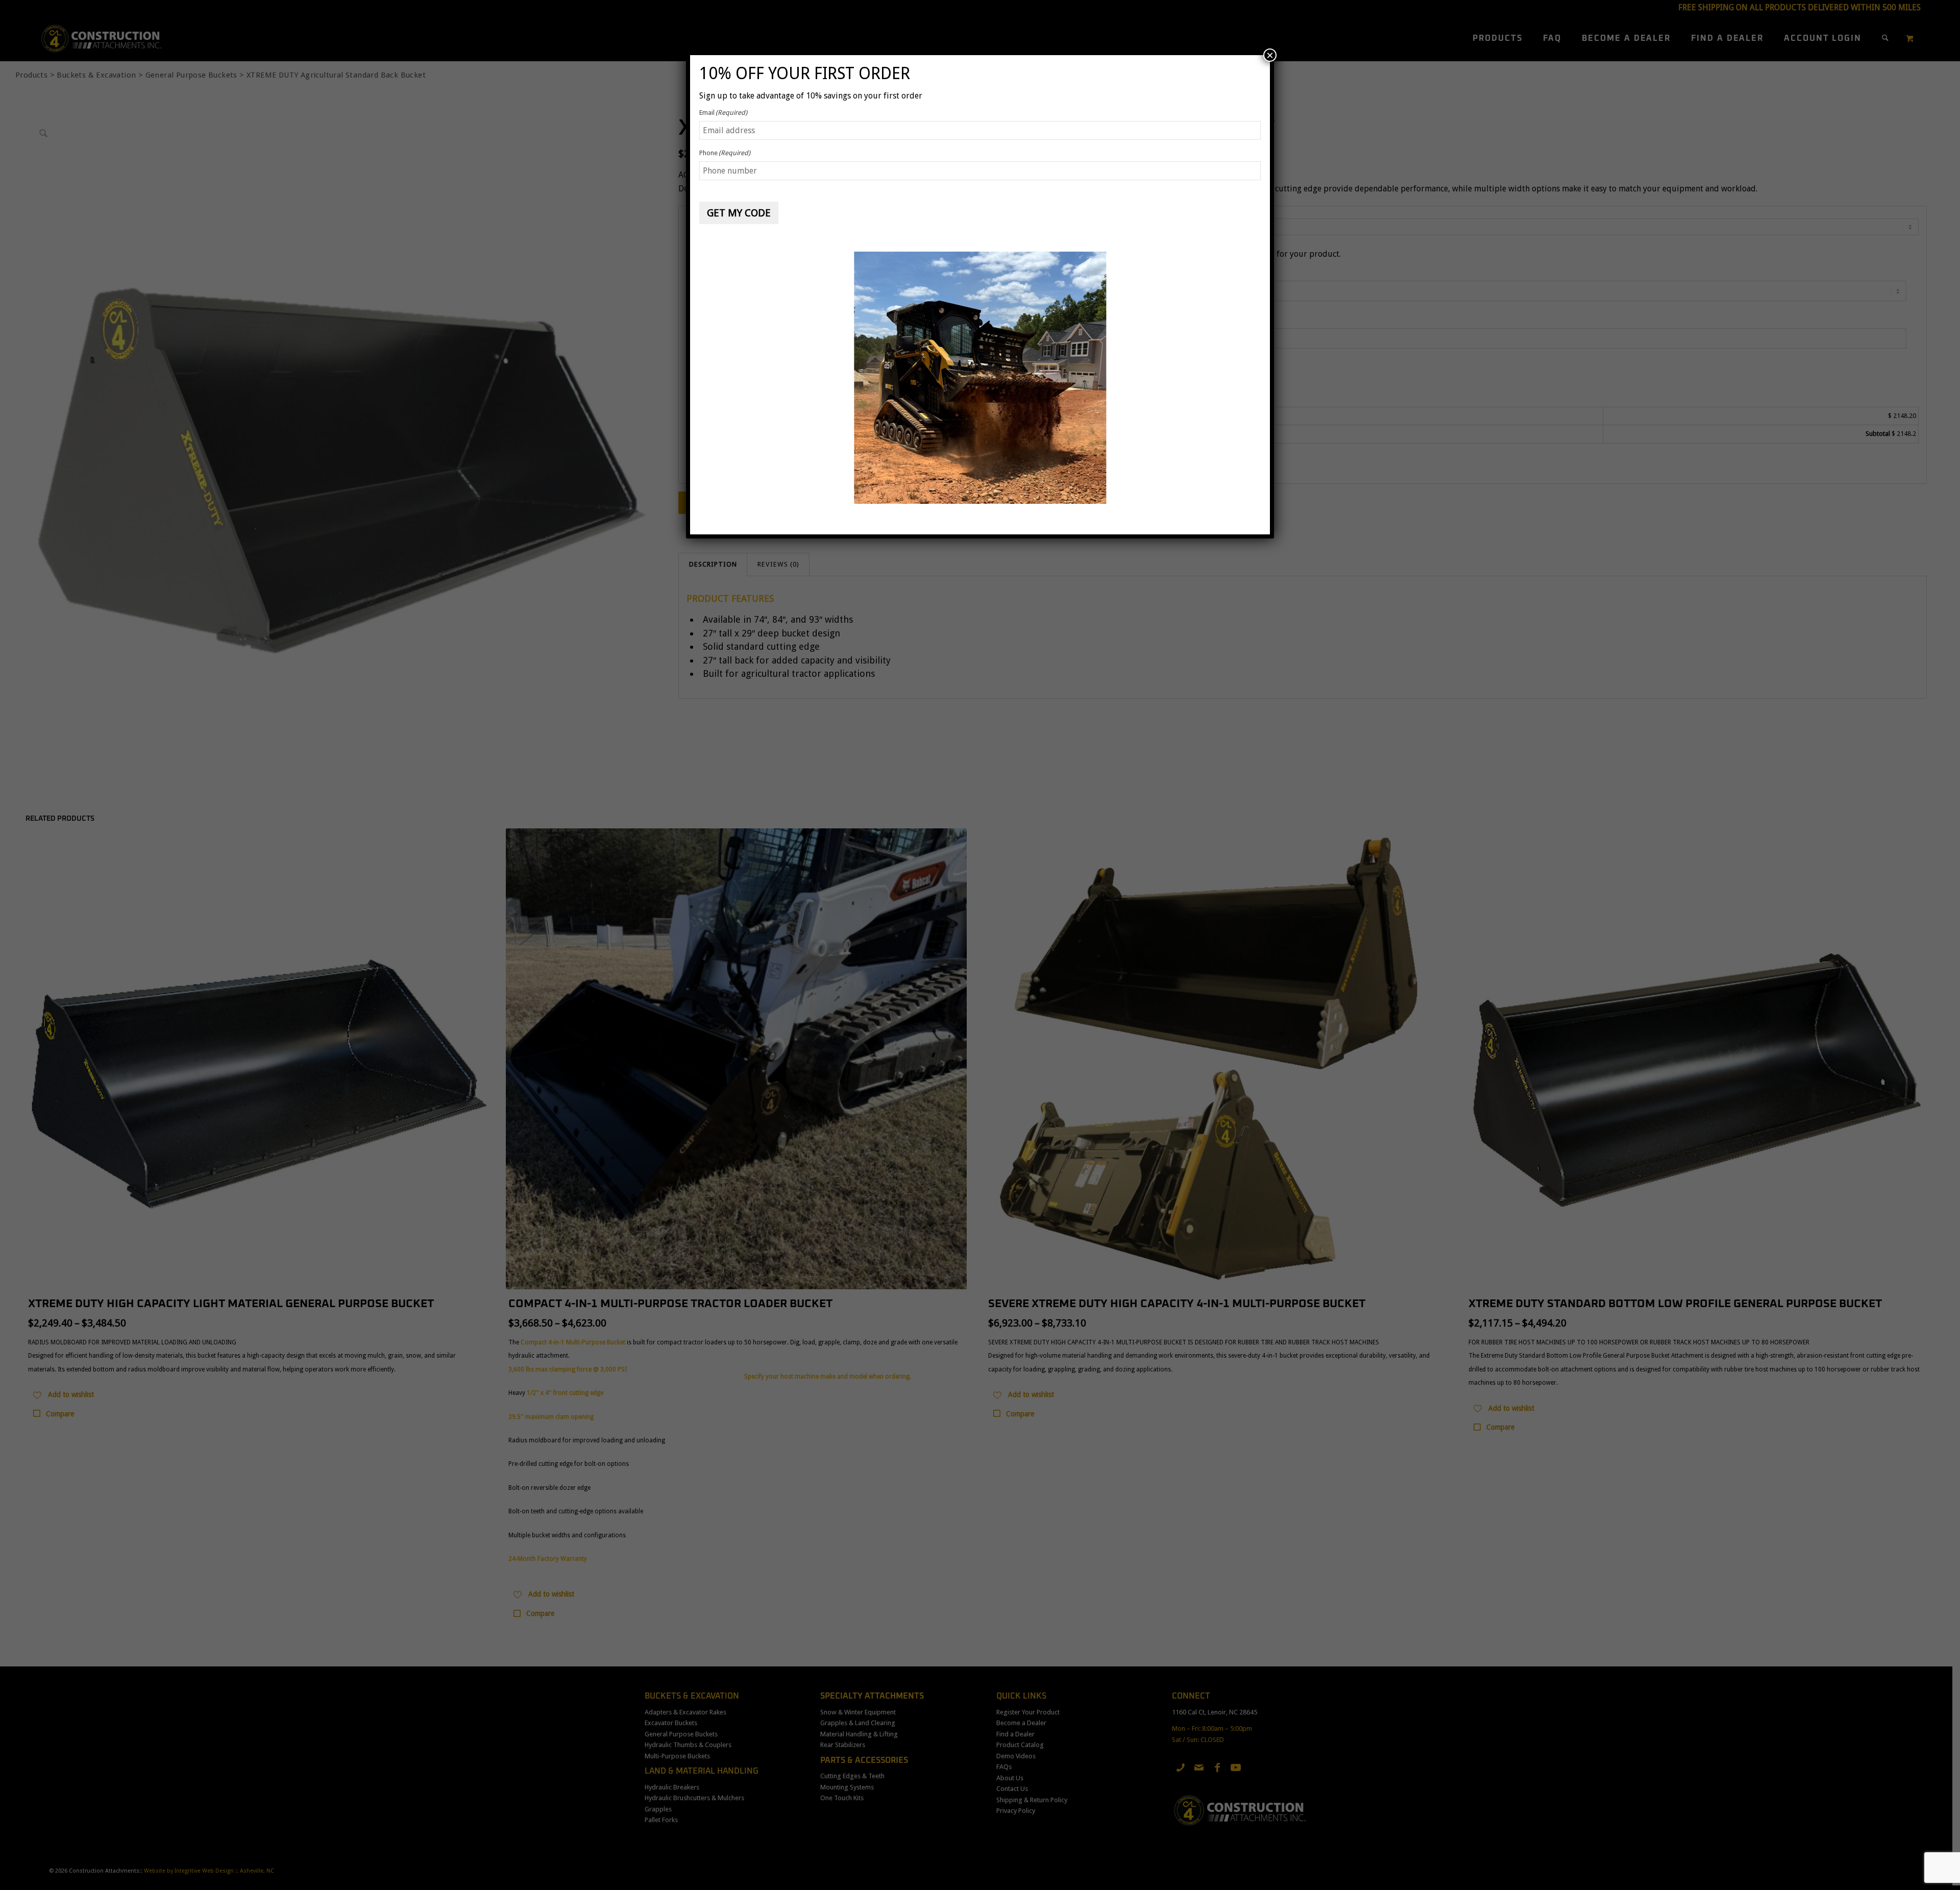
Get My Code (739, 213)
